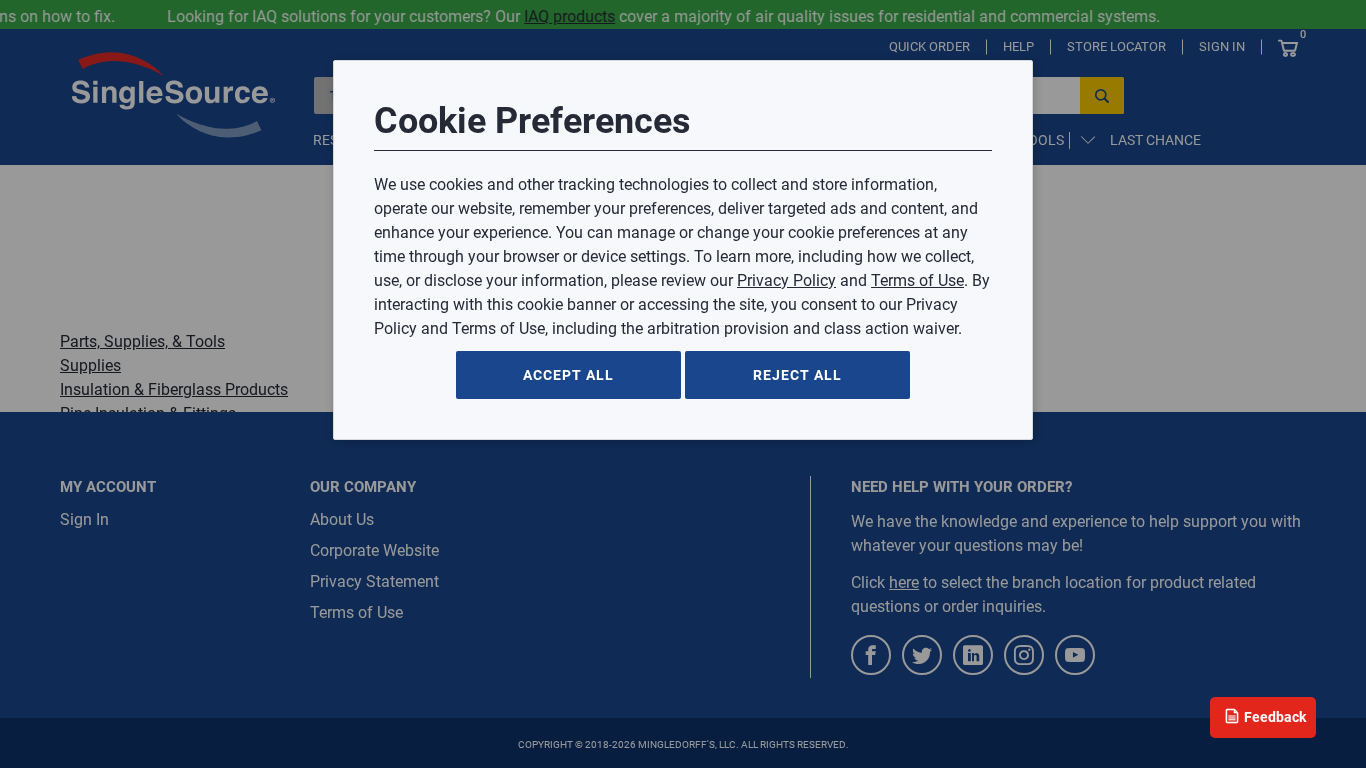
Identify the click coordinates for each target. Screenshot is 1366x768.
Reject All (797, 375)
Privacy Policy (786, 280)
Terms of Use (917, 280)
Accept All (568, 375)
